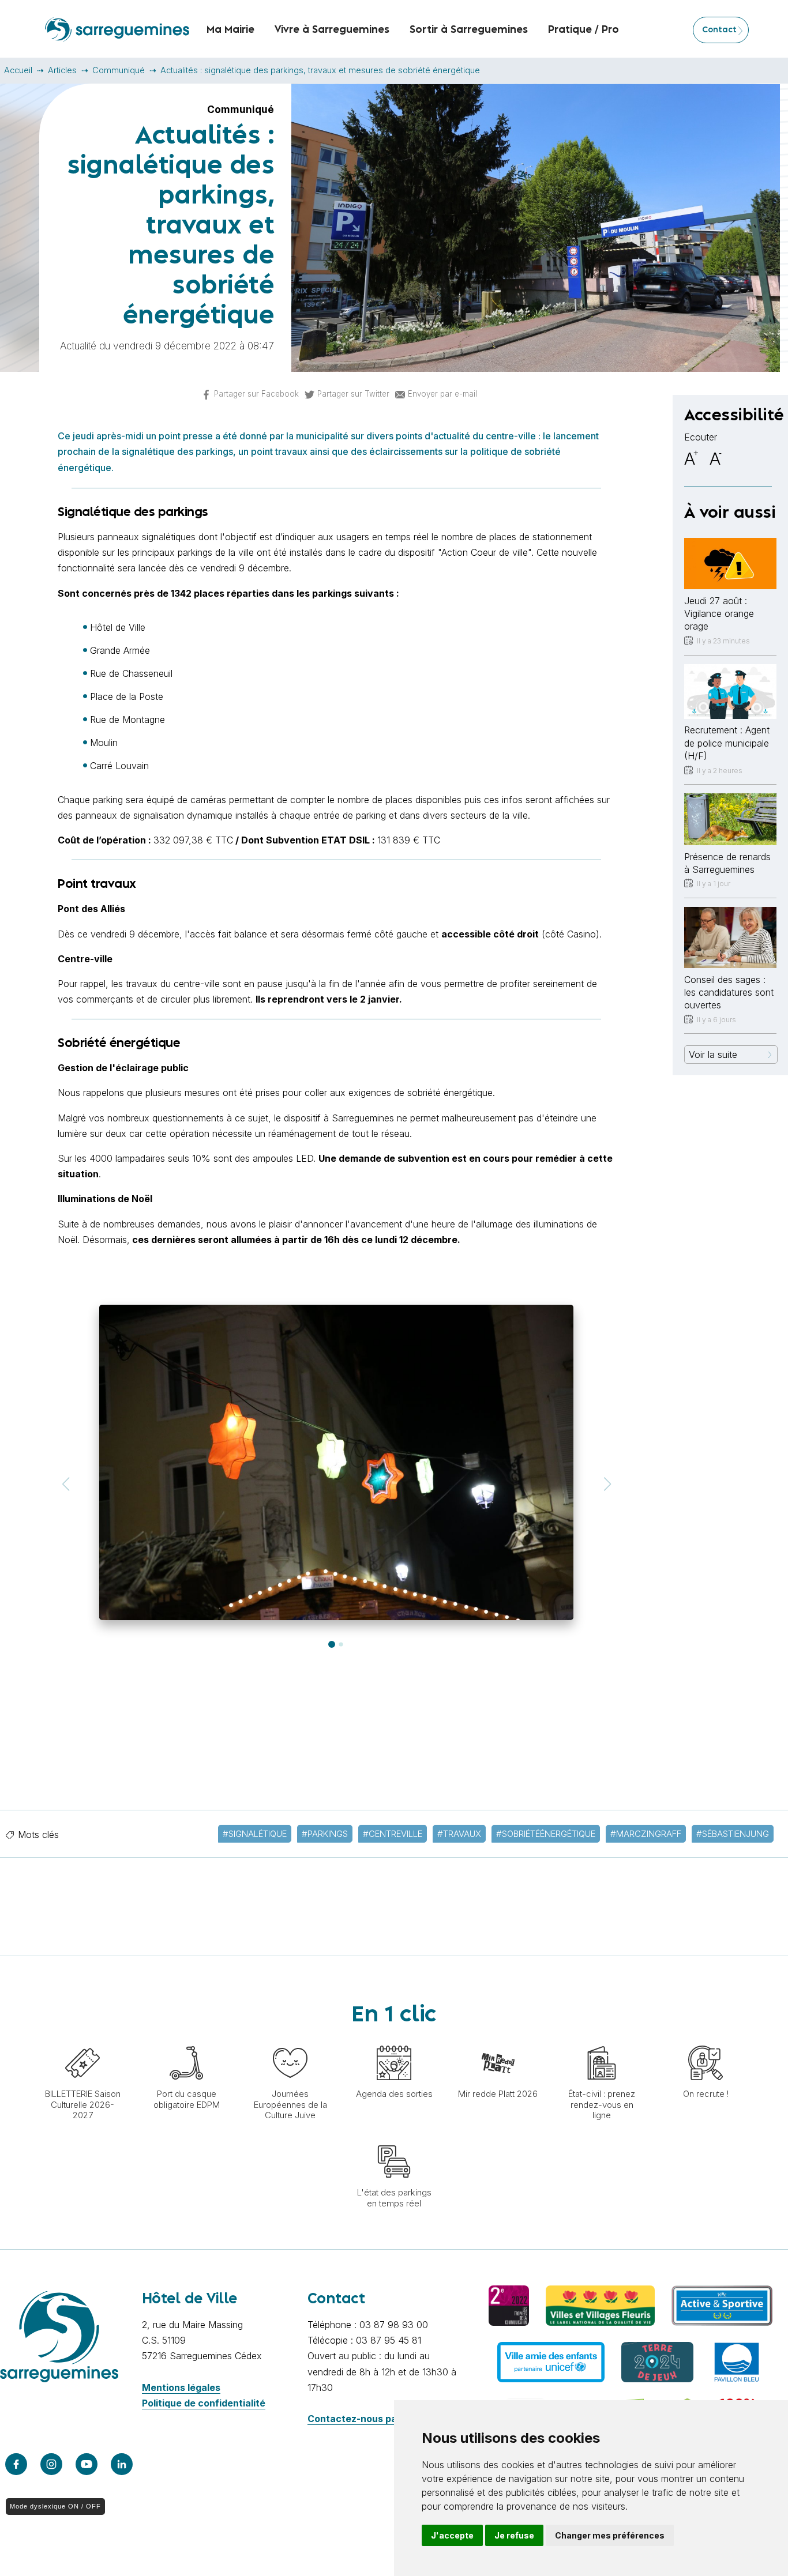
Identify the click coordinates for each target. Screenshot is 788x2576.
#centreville (393, 1834)
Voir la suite (713, 1054)
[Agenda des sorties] (394, 2040)
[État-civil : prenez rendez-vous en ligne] (602, 2040)
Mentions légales (181, 2387)
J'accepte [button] (452, 2535)
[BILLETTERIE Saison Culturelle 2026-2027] (82, 2040)
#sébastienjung (733, 1834)
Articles (62, 70)
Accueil (18, 70)
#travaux (459, 1834)
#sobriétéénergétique (546, 1834)
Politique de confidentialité (204, 2403)
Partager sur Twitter (353, 394)
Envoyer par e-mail (442, 394)
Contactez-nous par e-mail (369, 2419)
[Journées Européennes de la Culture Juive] (290, 2040)
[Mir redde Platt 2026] (498, 2040)
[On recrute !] (706, 2040)
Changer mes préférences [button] (610, 2535)
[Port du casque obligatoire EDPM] (186, 2040)
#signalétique (255, 1834)
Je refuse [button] (514, 2535)
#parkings (325, 1834)
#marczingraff (646, 1834)
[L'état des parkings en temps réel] (394, 2138)
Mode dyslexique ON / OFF (55, 2506)
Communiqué (119, 70)
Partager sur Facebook (256, 394)
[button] (65, 1484)
